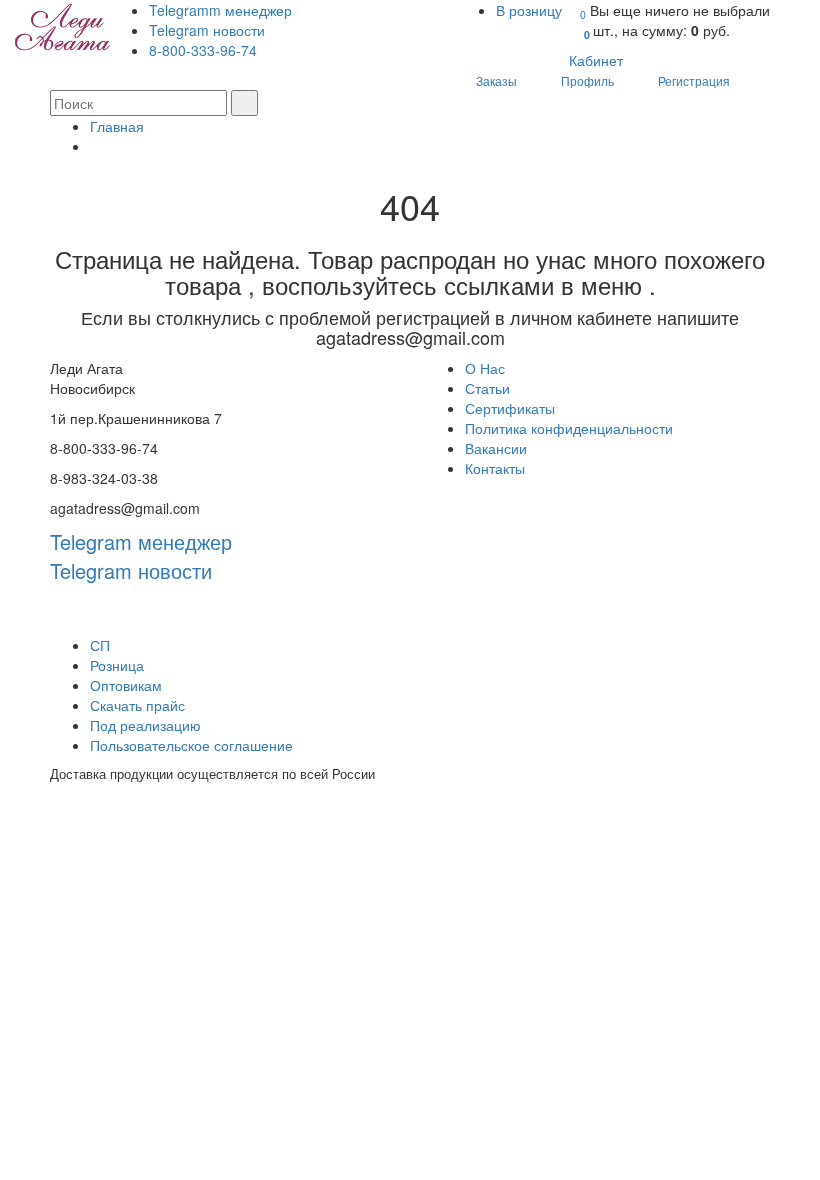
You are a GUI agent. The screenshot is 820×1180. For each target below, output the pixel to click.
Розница (117, 665)
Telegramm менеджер (220, 10)
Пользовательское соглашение (191, 745)
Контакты (495, 468)
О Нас (485, 368)
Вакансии (496, 448)
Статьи (487, 388)
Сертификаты (510, 408)
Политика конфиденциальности (569, 428)
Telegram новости (207, 30)
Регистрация (694, 80)
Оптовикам (126, 685)
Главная (117, 126)
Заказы (496, 80)
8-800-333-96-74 (203, 50)
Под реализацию (145, 725)
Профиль (587, 80)
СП (100, 645)
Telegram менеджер (141, 541)
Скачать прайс (137, 705)
